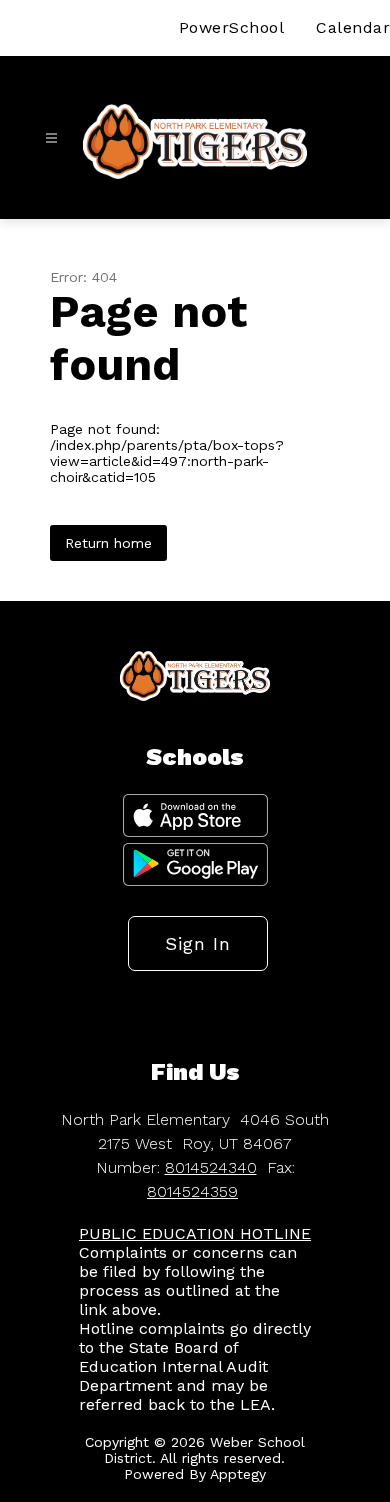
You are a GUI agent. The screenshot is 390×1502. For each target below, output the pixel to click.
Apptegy (238, 1474)
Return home (108, 543)
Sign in (198, 943)
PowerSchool (232, 27)
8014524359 (192, 1191)
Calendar (353, 27)
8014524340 (211, 1167)
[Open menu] (51, 138)
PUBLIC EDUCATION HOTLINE (195, 1233)
